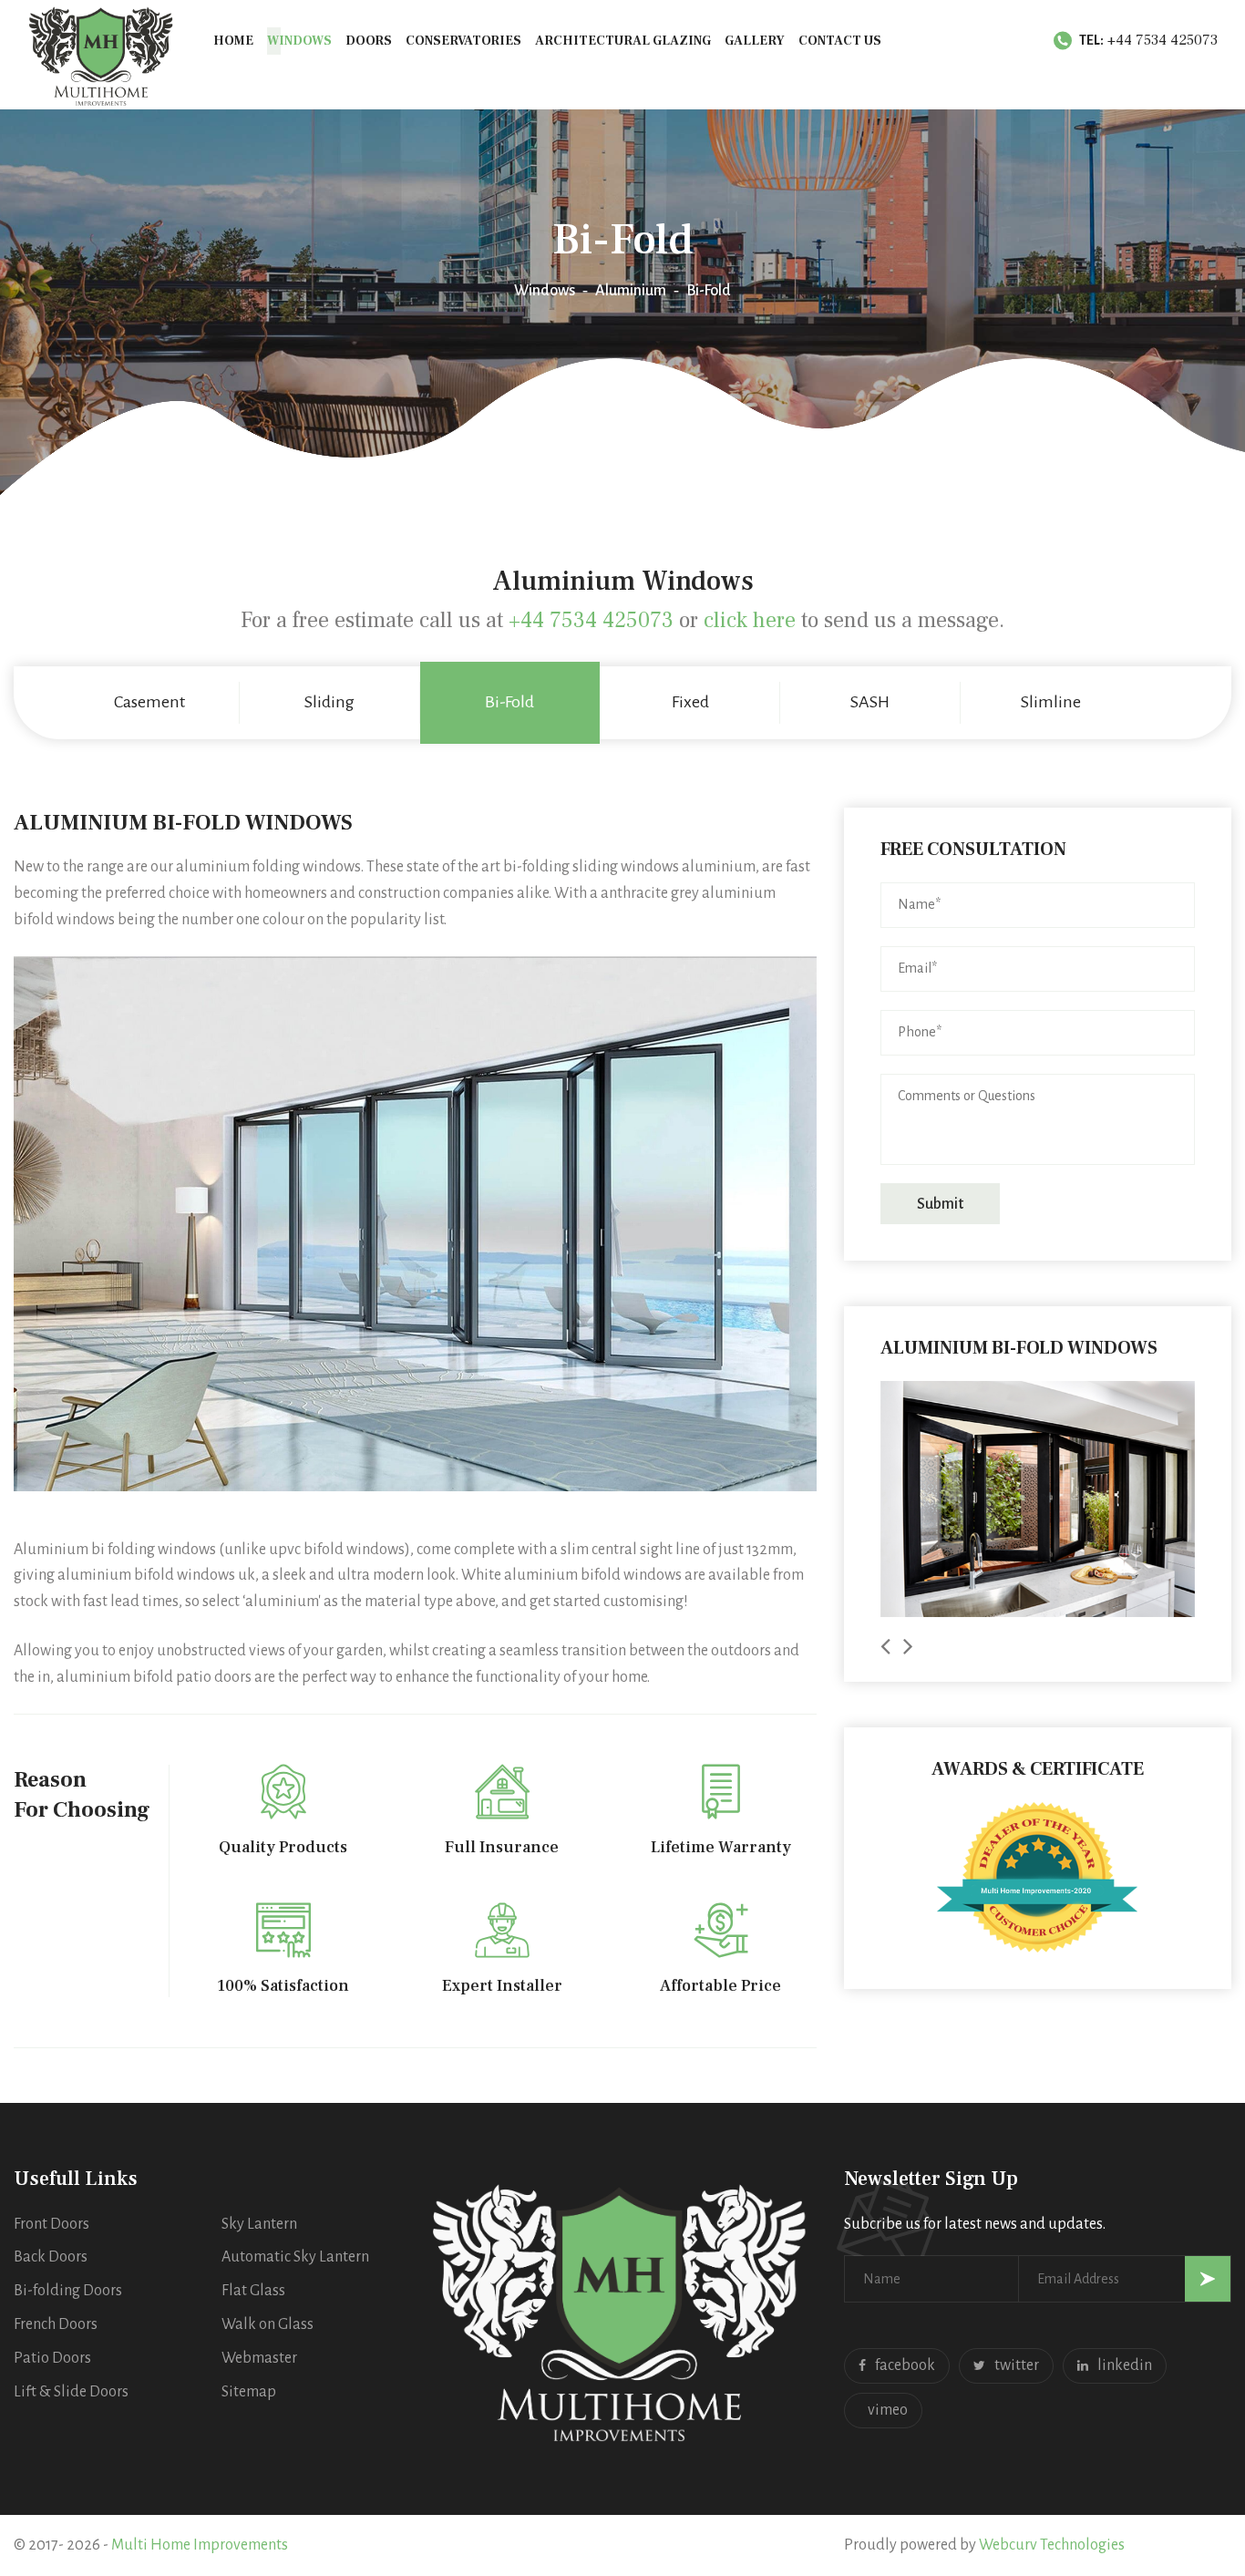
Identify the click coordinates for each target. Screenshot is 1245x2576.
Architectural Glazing (623, 41)
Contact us (840, 41)
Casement (149, 702)
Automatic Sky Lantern (295, 2257)
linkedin (1125, 2365)
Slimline (1051, 702)
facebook (905, 2365)
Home (233, 41)
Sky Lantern (259, 2224)
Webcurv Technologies (1052, 2545)
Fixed (690, 702)
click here (750, 620)
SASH (870, 702)
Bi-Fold (509, 702)
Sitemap (249, 2392)
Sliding (329, 702)
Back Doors (51, 2257)
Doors (369, 41)
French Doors (56, 2324)
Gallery (755, 41)
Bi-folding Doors (68, 2291)
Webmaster (259, 2358)
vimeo (888, 2410)
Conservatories (463, 41)
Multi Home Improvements (200, 2545)
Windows (299, 41)
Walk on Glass (268, 2324)
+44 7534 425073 (1163, 40)
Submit (940, 1204)
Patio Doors (52, 2358)
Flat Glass (253, 2291)
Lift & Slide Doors (71, 2392)
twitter (1017, 2365)
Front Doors (51, 2224)
